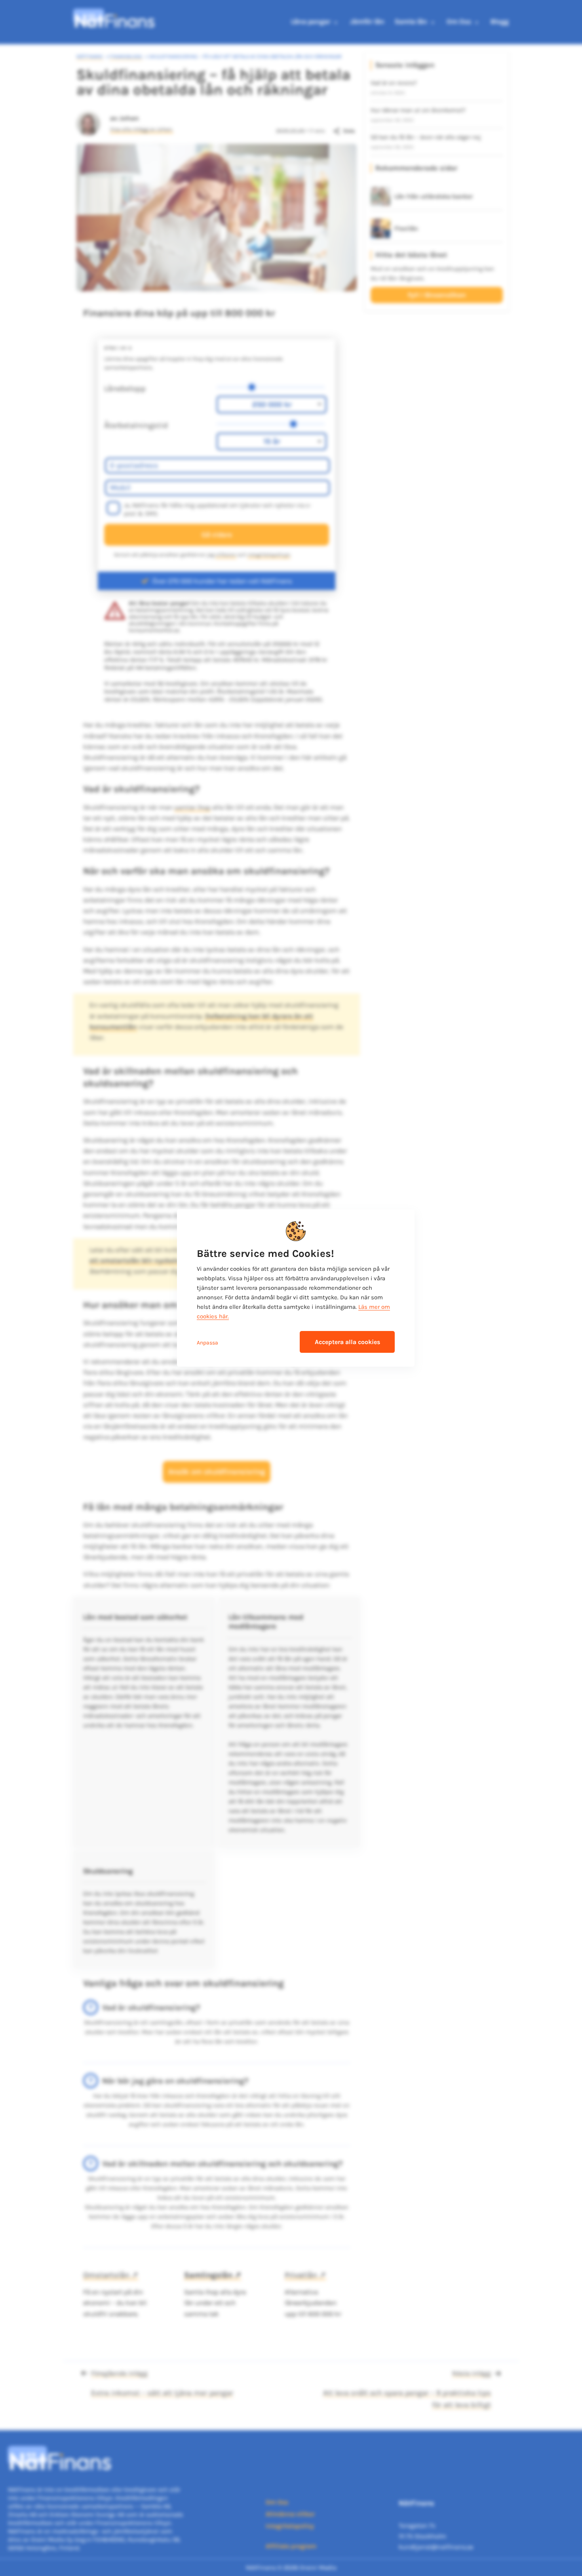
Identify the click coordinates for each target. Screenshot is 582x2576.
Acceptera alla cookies (347, 1342)
